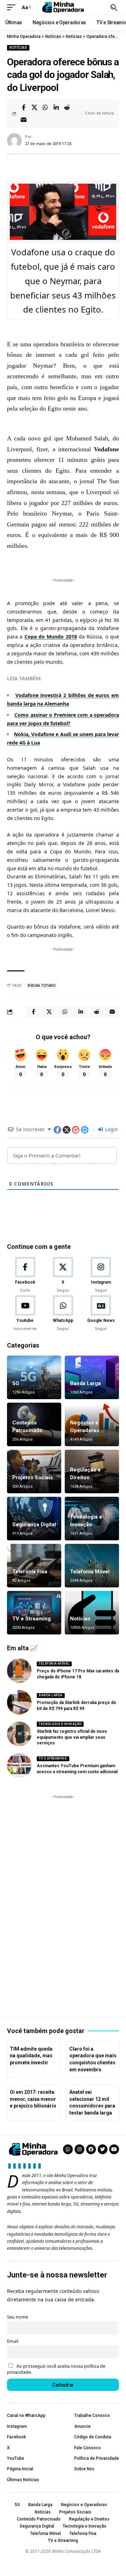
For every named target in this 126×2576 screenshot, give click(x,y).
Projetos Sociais (33, 1477)
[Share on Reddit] (67, 107)
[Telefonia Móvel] (92, 1566)
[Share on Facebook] (23, 107)
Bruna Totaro (41, 986)
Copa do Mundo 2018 (51, 637)
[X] (63, 1275)
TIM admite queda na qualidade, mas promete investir (31, 2056)
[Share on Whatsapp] (45, 107)
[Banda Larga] (92, 1377)
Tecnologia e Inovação (60, 1724)
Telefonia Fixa (30, 1572)
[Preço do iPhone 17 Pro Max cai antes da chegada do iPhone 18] (19, 1671)
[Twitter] (103, 2149)
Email (13, 2341)
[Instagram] (101, 1275)
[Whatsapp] (68, 2149)
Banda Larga (85, 1383)
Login (111, 1129)
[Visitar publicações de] (14, 140)
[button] (13, 7)
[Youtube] (25, 1313)
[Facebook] (25, 1275)
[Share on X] (34, 107)
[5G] (34, 1377)
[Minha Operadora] (63, 7)
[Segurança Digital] (34, 1519)
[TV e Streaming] (34, 1613)
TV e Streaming (31, 1619)
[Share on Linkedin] (56, 107)
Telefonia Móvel (90, 1572)
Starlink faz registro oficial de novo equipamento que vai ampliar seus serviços (72, 1737)
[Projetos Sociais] (34, 1471)
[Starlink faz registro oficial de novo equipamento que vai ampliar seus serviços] (19, 1734)
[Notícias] (92, 1613)
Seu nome (17, 2317)
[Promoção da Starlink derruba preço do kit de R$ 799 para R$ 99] (19, 1702)
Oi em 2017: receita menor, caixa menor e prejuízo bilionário (33, 2099)
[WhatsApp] (63, 1313)
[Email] (23, 120)
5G (16, 1383)
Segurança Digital (34, 1525)
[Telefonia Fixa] (34, 1566)
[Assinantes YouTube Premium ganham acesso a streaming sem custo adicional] (19, 1765)
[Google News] (101, 1313)
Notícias (18, 48)
